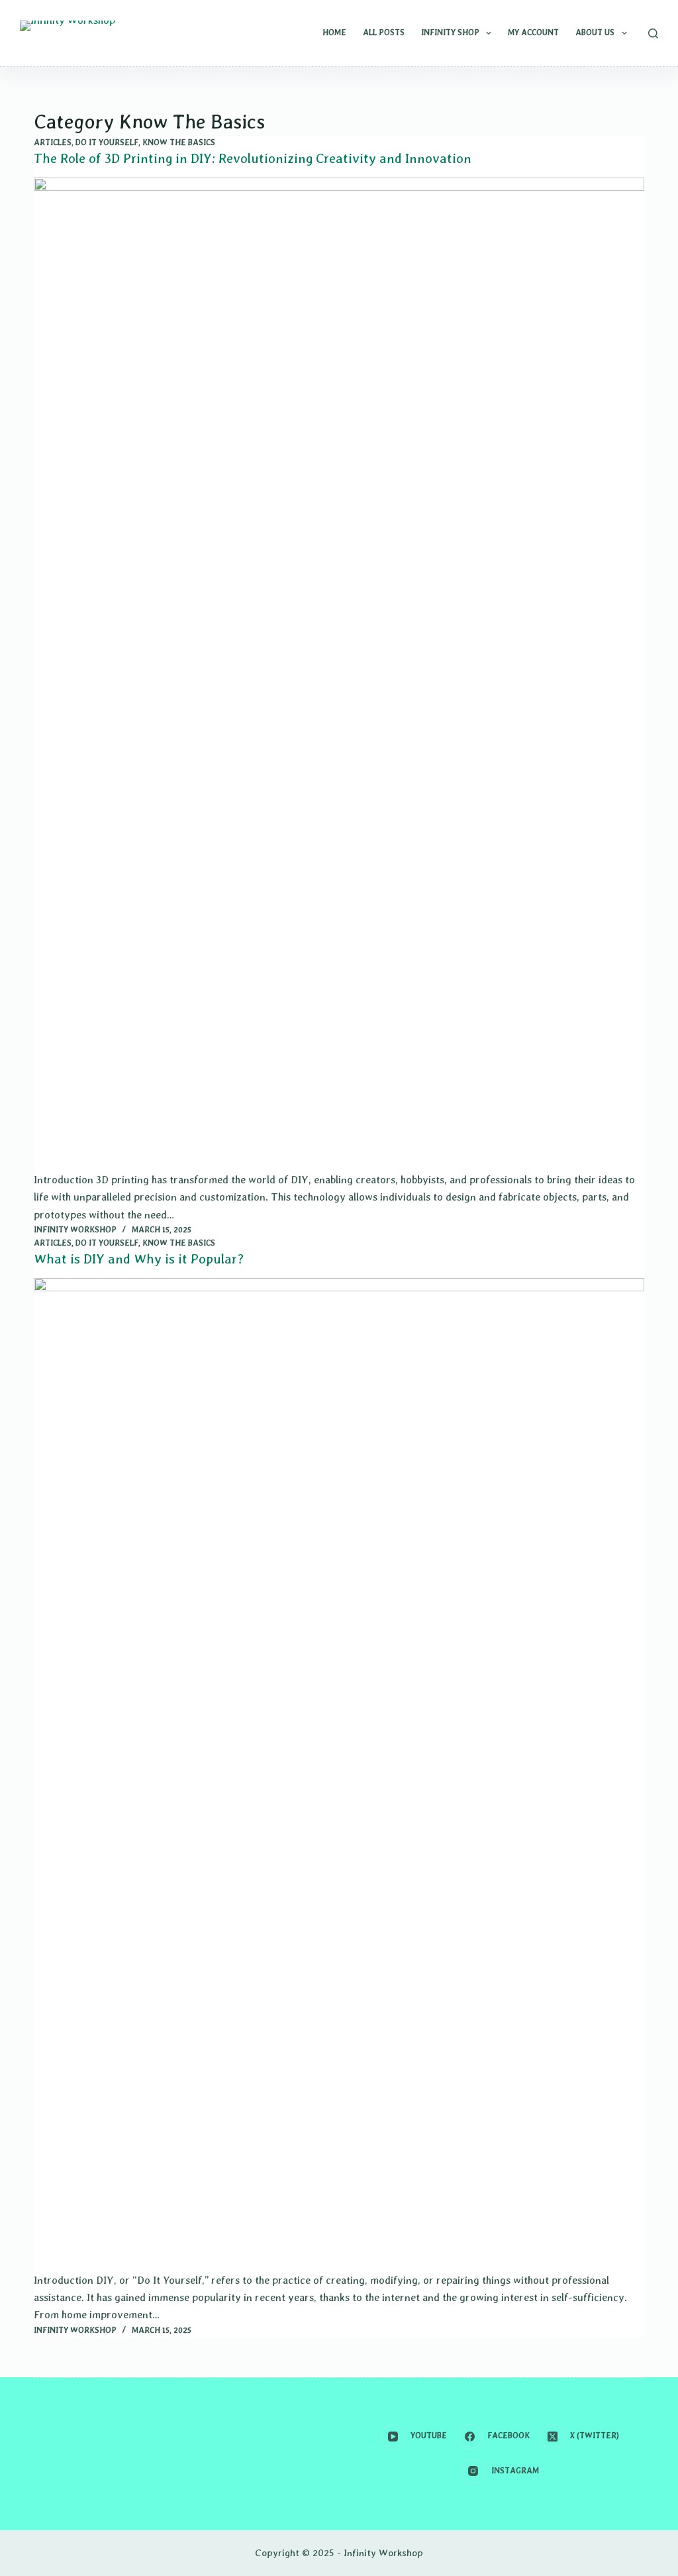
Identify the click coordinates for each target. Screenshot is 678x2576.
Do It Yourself (107, 142)
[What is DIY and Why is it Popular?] (339, 1775)
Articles (53, 142)
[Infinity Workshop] (68, 36)
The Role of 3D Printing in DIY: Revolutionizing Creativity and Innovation (253, 158)
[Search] (653, 33)
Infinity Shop (450, 32)
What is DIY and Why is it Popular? (139, 1259)
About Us (595, 32)
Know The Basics (179, 142)
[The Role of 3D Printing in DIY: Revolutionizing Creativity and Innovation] (339, 674)
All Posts (384, 32)
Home (334, 32)
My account (533, 32)
